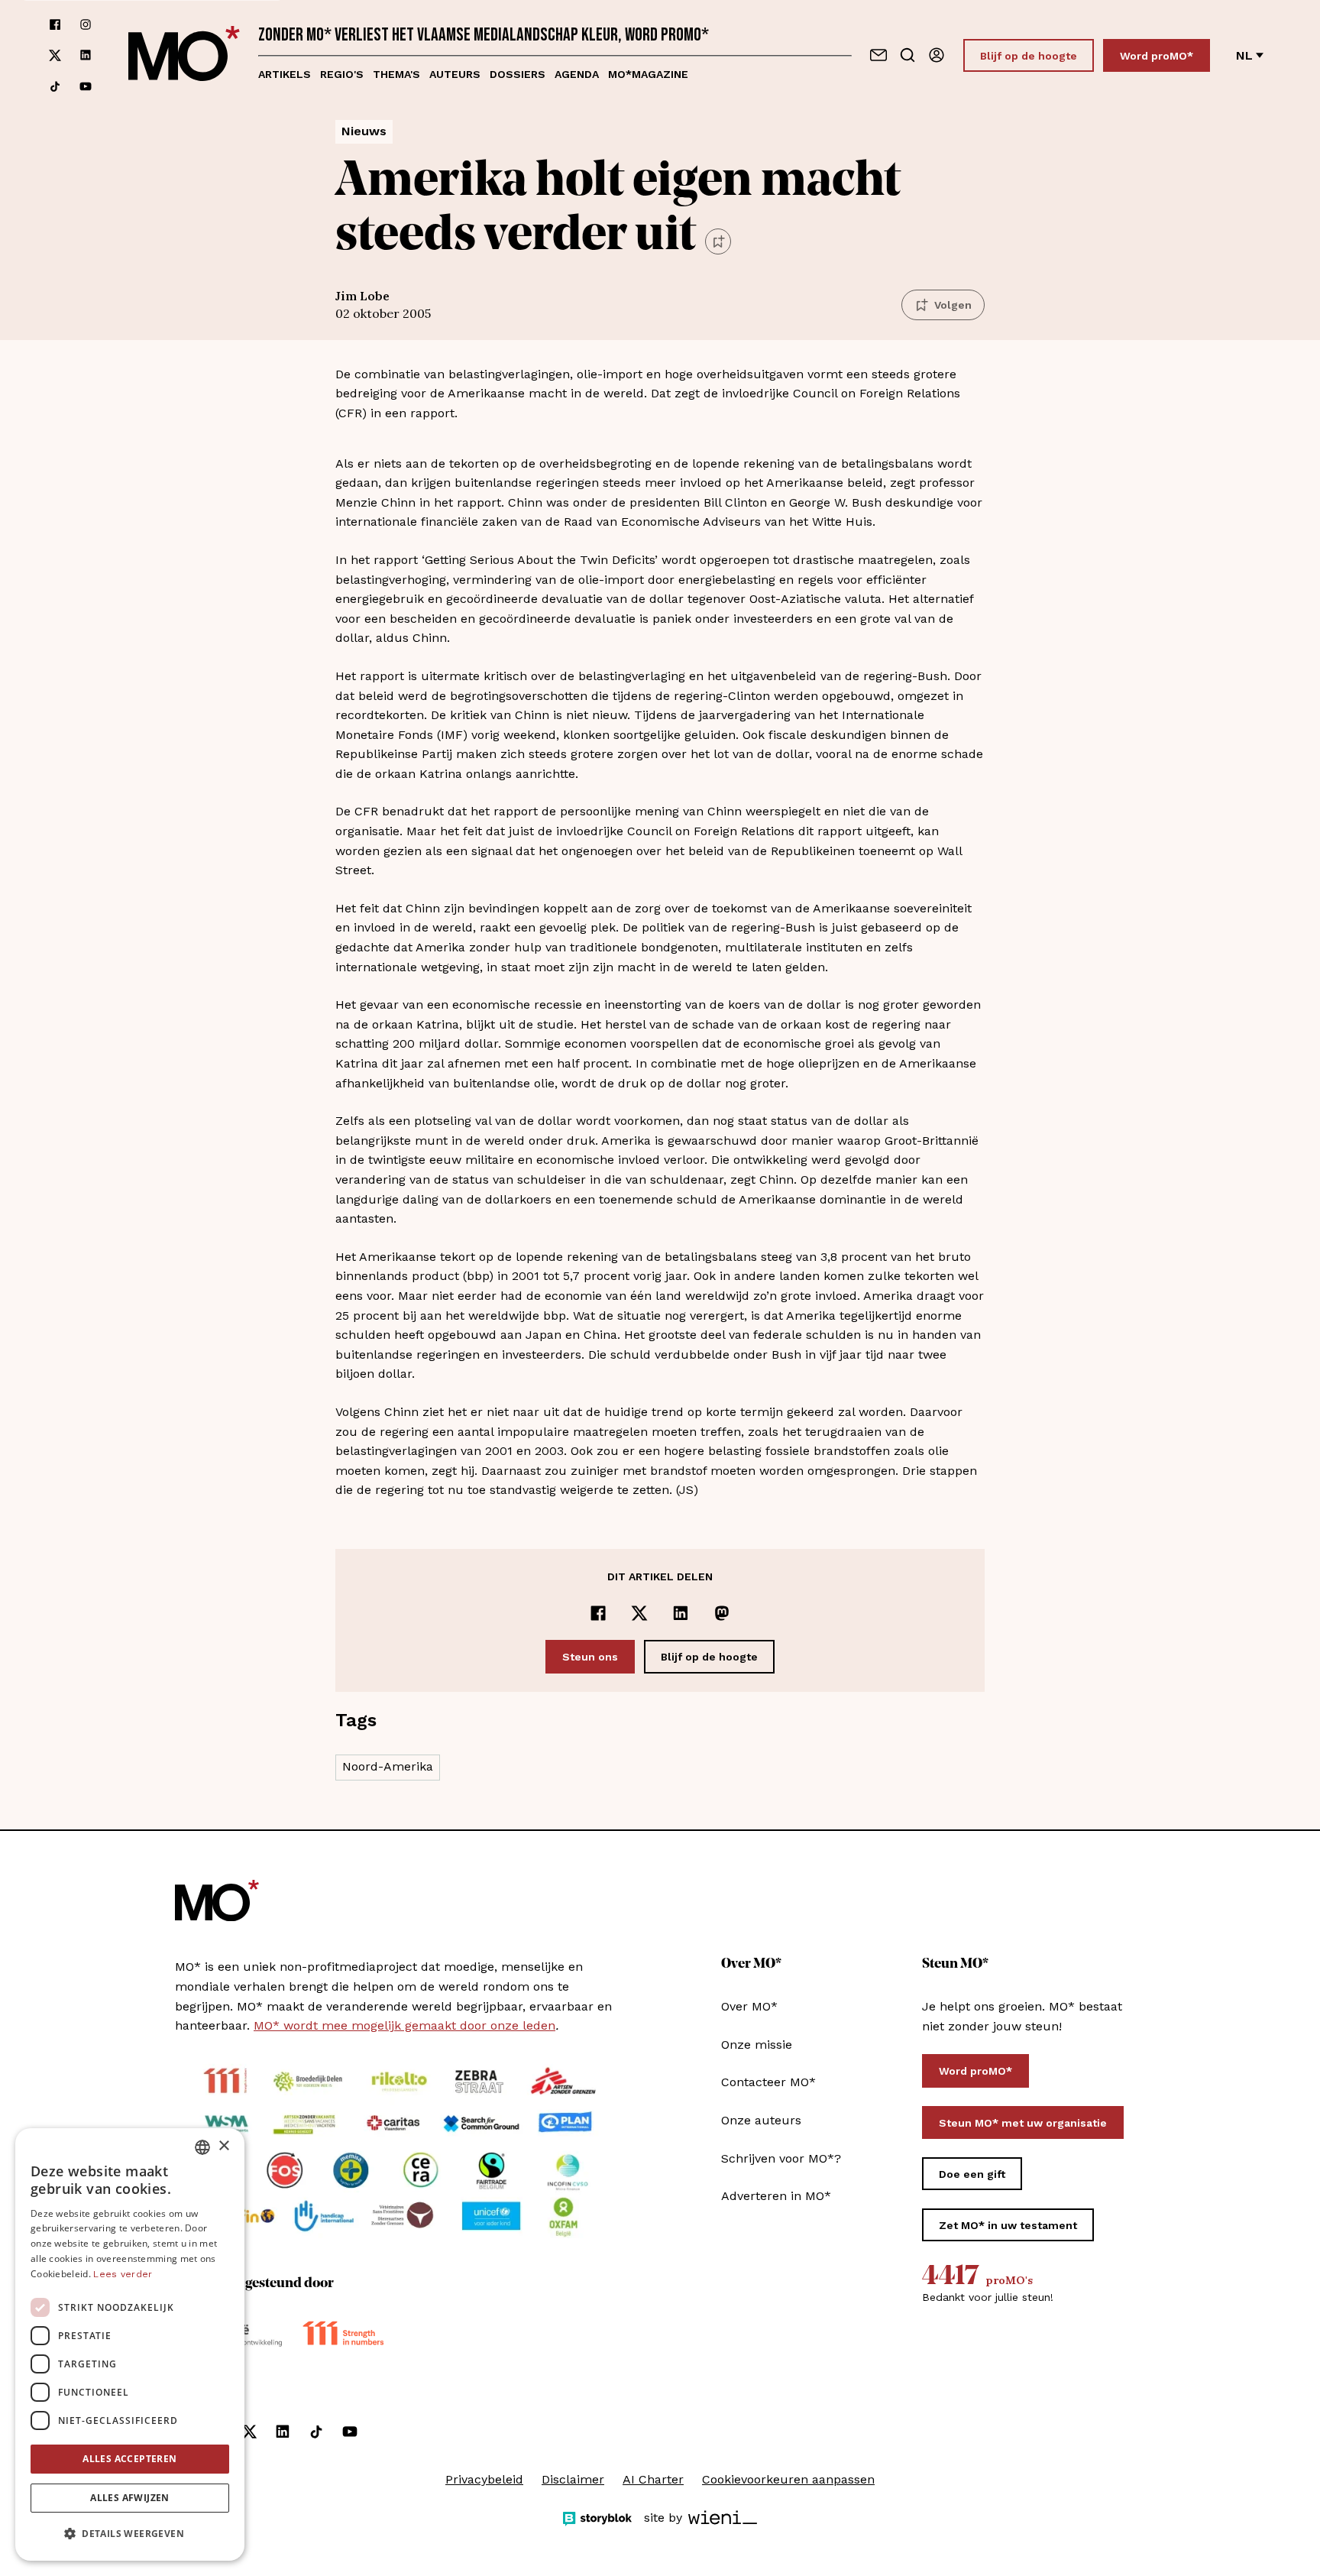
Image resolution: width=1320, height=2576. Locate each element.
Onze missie (757, 2045)
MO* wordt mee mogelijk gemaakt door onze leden (404, 2025)
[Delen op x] (639, 1613)
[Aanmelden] (937, 55)
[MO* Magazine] (184, 55)
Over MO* (749, 2006)
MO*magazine (648, 74)
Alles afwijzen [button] (130, 2498)
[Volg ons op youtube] (86, 86)
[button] (130, 2534)
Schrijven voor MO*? (781, 2158)
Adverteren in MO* (776, 2196)
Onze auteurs (761, 2120)
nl (1244, 55)
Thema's (396, 74)
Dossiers (518, 74)
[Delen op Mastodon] (722, 1613)
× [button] (223, 2146)
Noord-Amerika (388, 1766)
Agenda (577, 74)
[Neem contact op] (878, 55)
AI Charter (653, 2479)
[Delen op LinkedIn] (681, 1613)
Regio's (342, 74)
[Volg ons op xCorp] (55, 55)
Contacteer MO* (768, 2082)
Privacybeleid (484, 2479)
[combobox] (202, 2147)
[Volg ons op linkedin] (86, 55)
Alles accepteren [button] (129, 2459)
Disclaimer (573, 2479)
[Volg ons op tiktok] (55, 86)
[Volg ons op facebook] (55, 24)
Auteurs (455, 74)
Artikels (285, 74)
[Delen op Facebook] (598, 1613)
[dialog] (130, 2344)
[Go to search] (907, 55)
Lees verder (123, 2274)
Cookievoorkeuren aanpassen (788, 2479)
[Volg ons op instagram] (86, 24)
